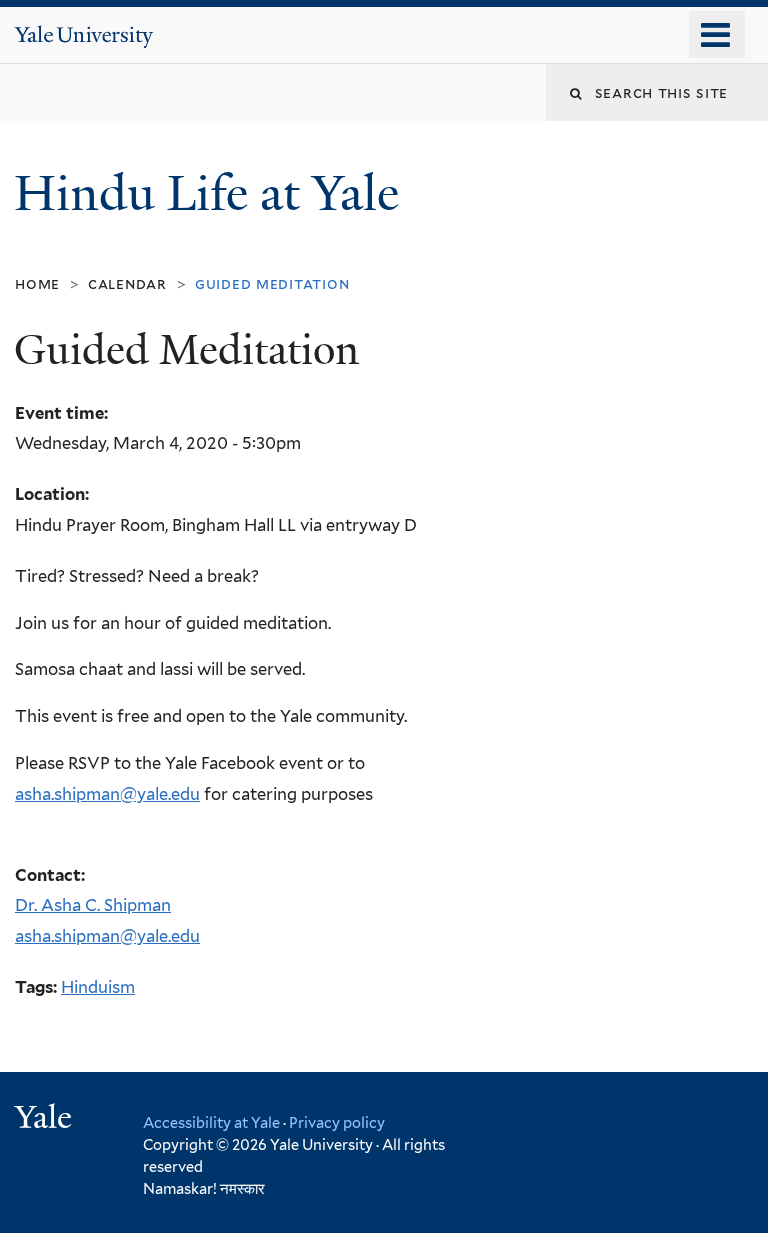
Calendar (127, 283)
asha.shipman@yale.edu (107, 794)
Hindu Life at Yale (212, 193)
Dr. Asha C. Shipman (93, 905)
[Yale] (46, 1119)
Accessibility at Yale (211, 1122)
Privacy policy (337, 1122)
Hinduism (98, 987)
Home (37, 283)
